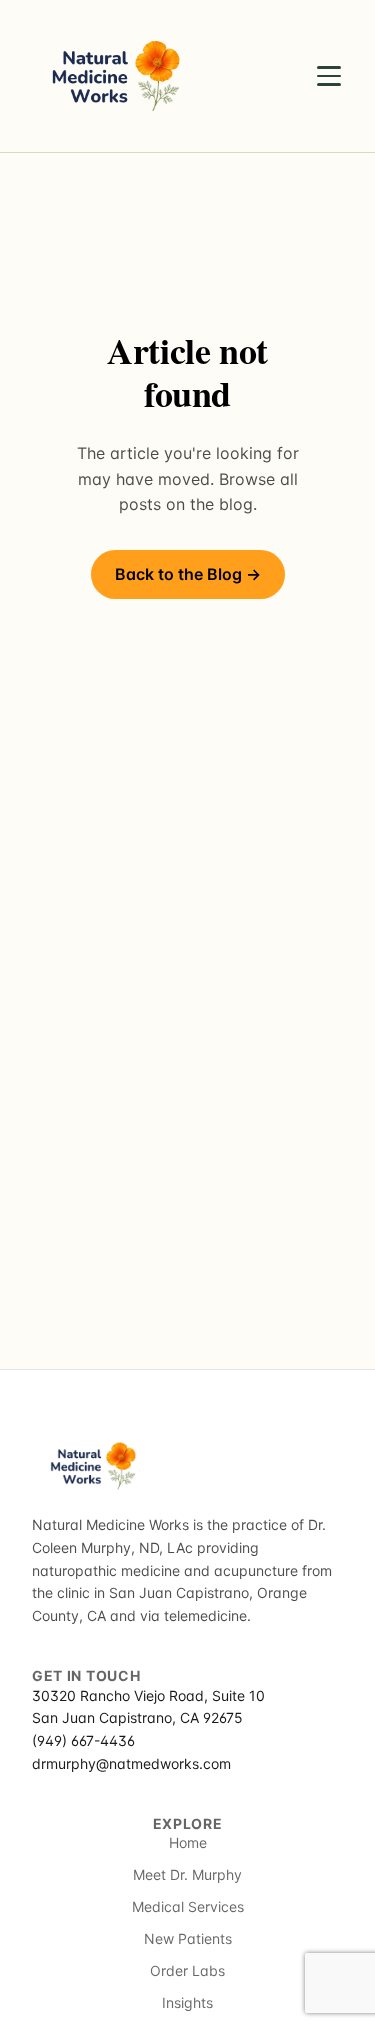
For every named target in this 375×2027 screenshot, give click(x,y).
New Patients (188, 1938)
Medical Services (188, 1906)
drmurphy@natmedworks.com (131, 1763)
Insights (187, 2002)
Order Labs (187, 1970)
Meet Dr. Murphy (187, 1874)
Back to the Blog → (188, 574)
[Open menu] (329, 76)
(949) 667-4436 (83, 1740)
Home (188, 1842)
